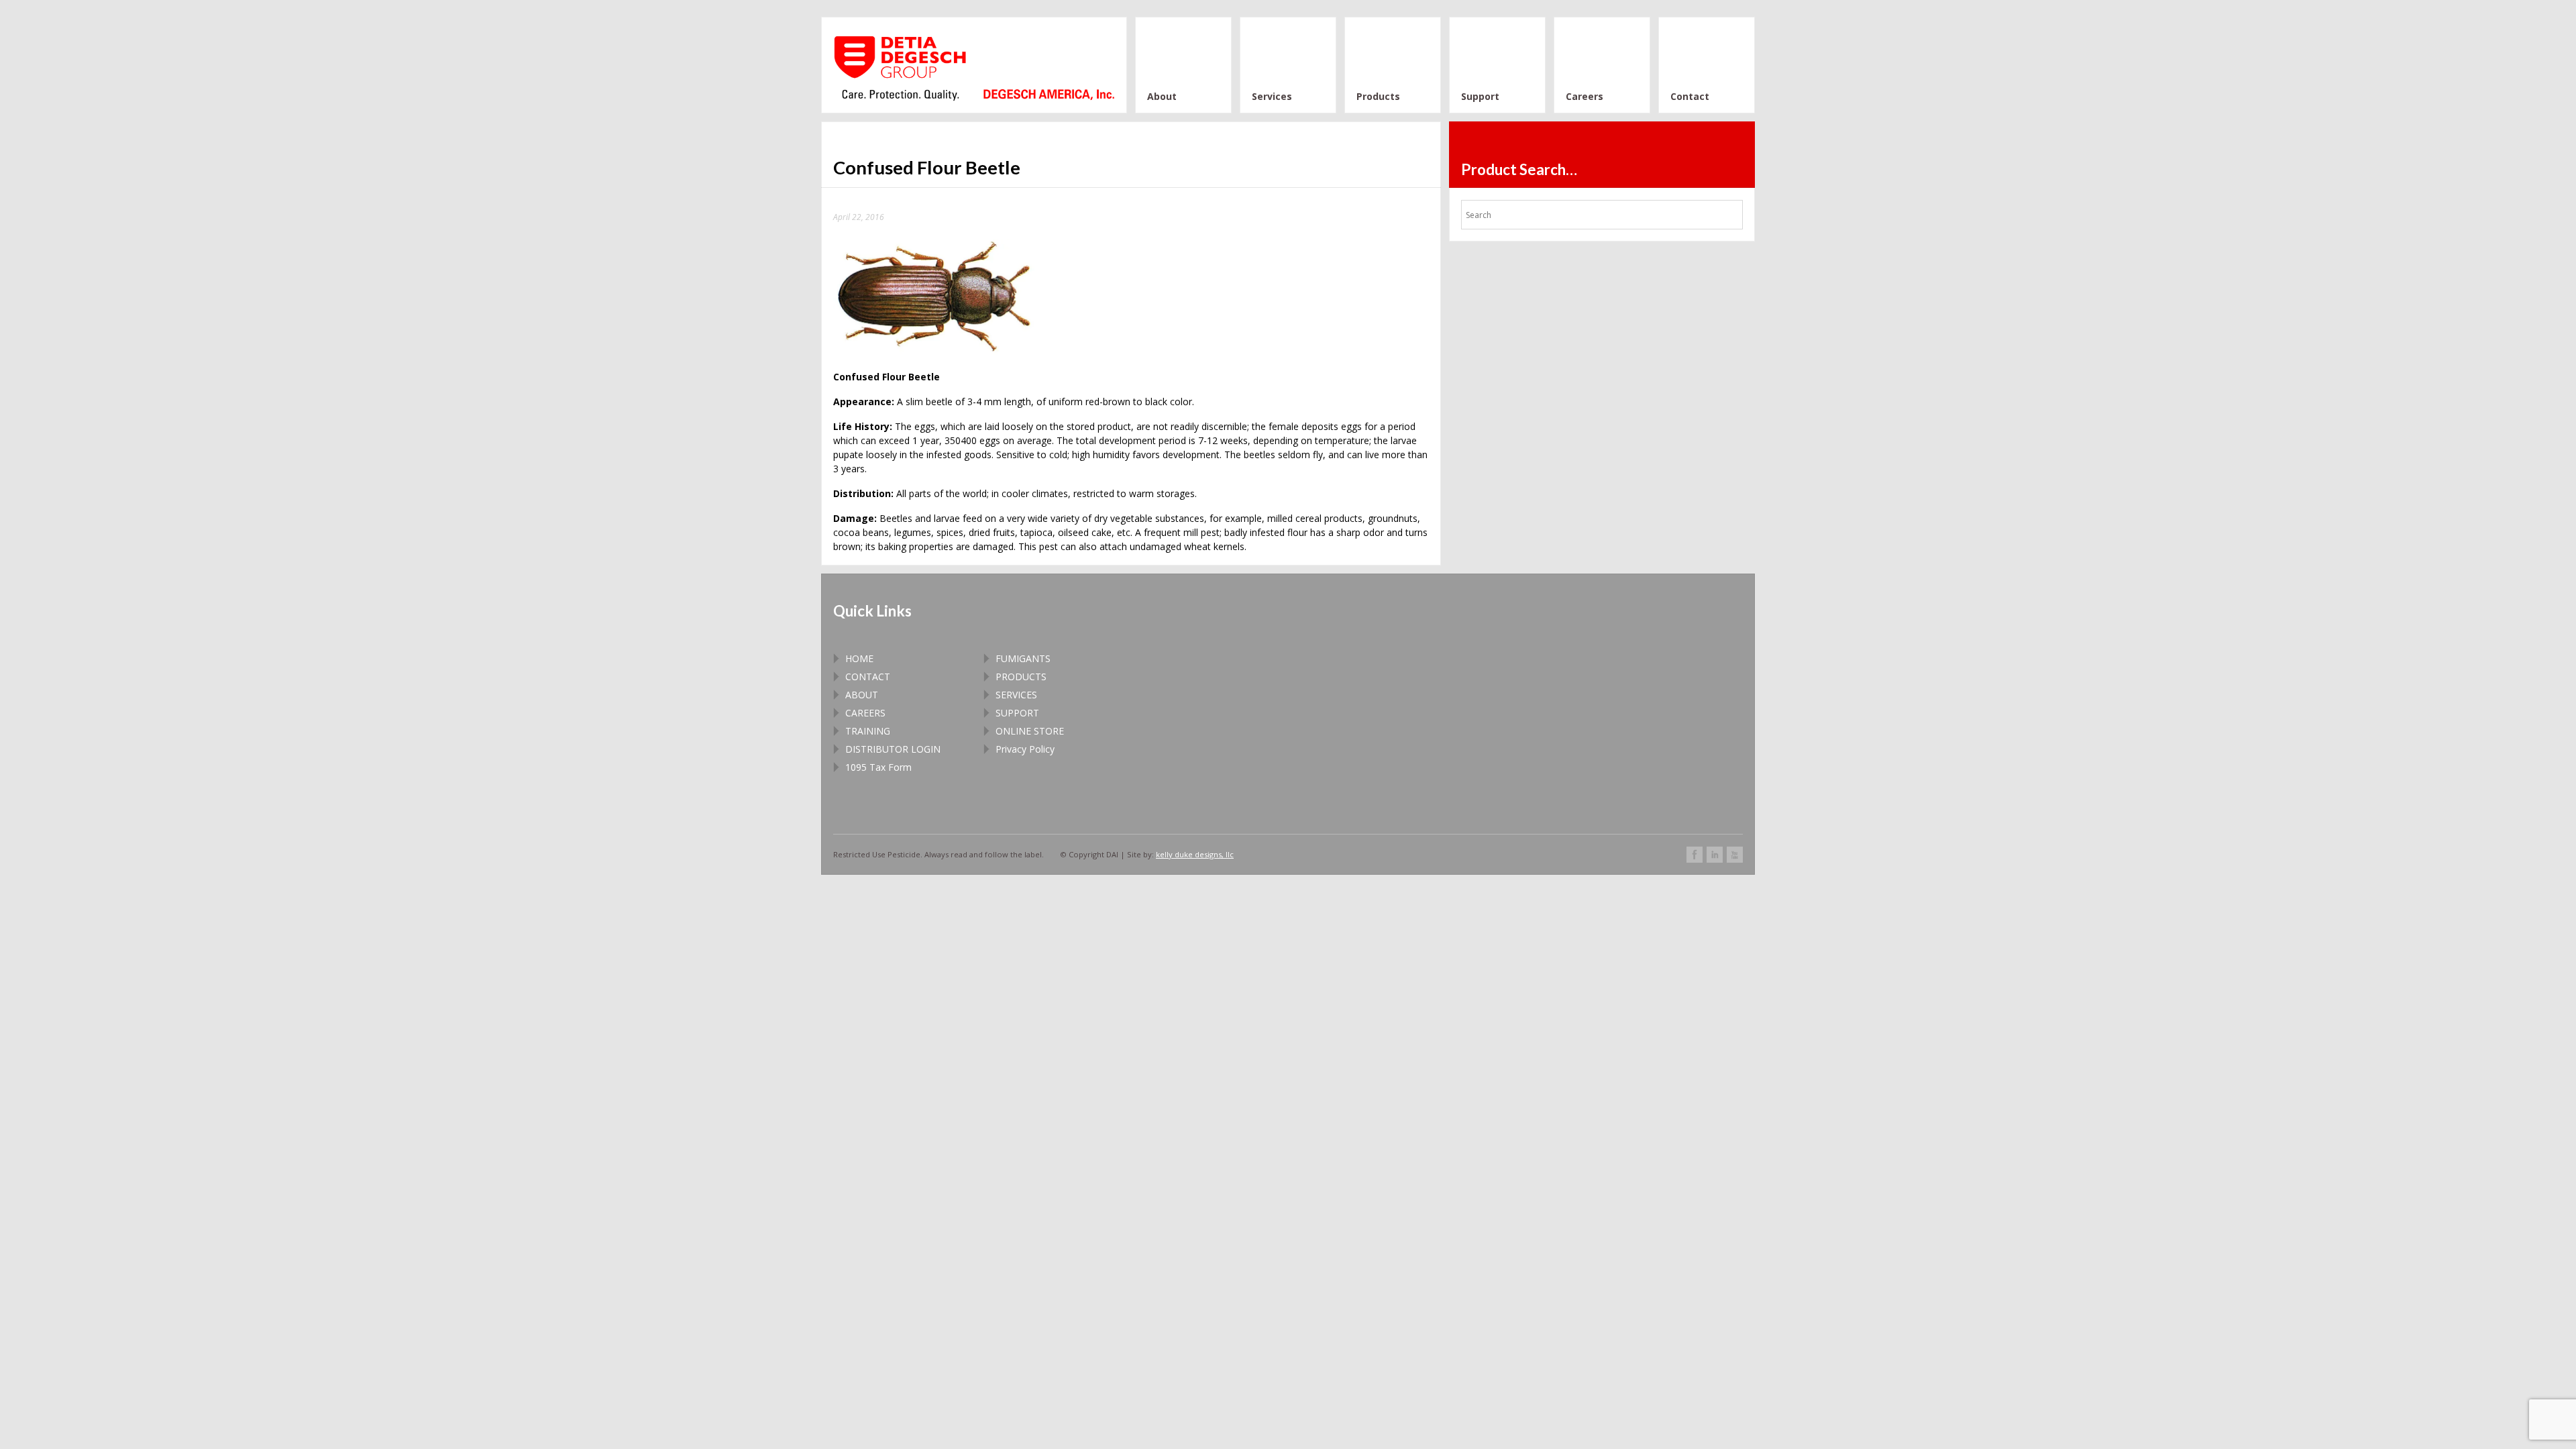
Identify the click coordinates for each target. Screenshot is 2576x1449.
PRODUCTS (1021, 677)
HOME (859, 658)
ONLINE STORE (1030, 731)
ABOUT (862, 695)
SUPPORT (1017, 713)
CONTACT (868, 677)
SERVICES (1016, 695)
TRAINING (868, 731)
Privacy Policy (1025, 749)
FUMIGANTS (1023, 658)
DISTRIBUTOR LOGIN (893, 749)
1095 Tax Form (878, 767)
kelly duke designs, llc (1195, 854)
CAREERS (865, 713)
